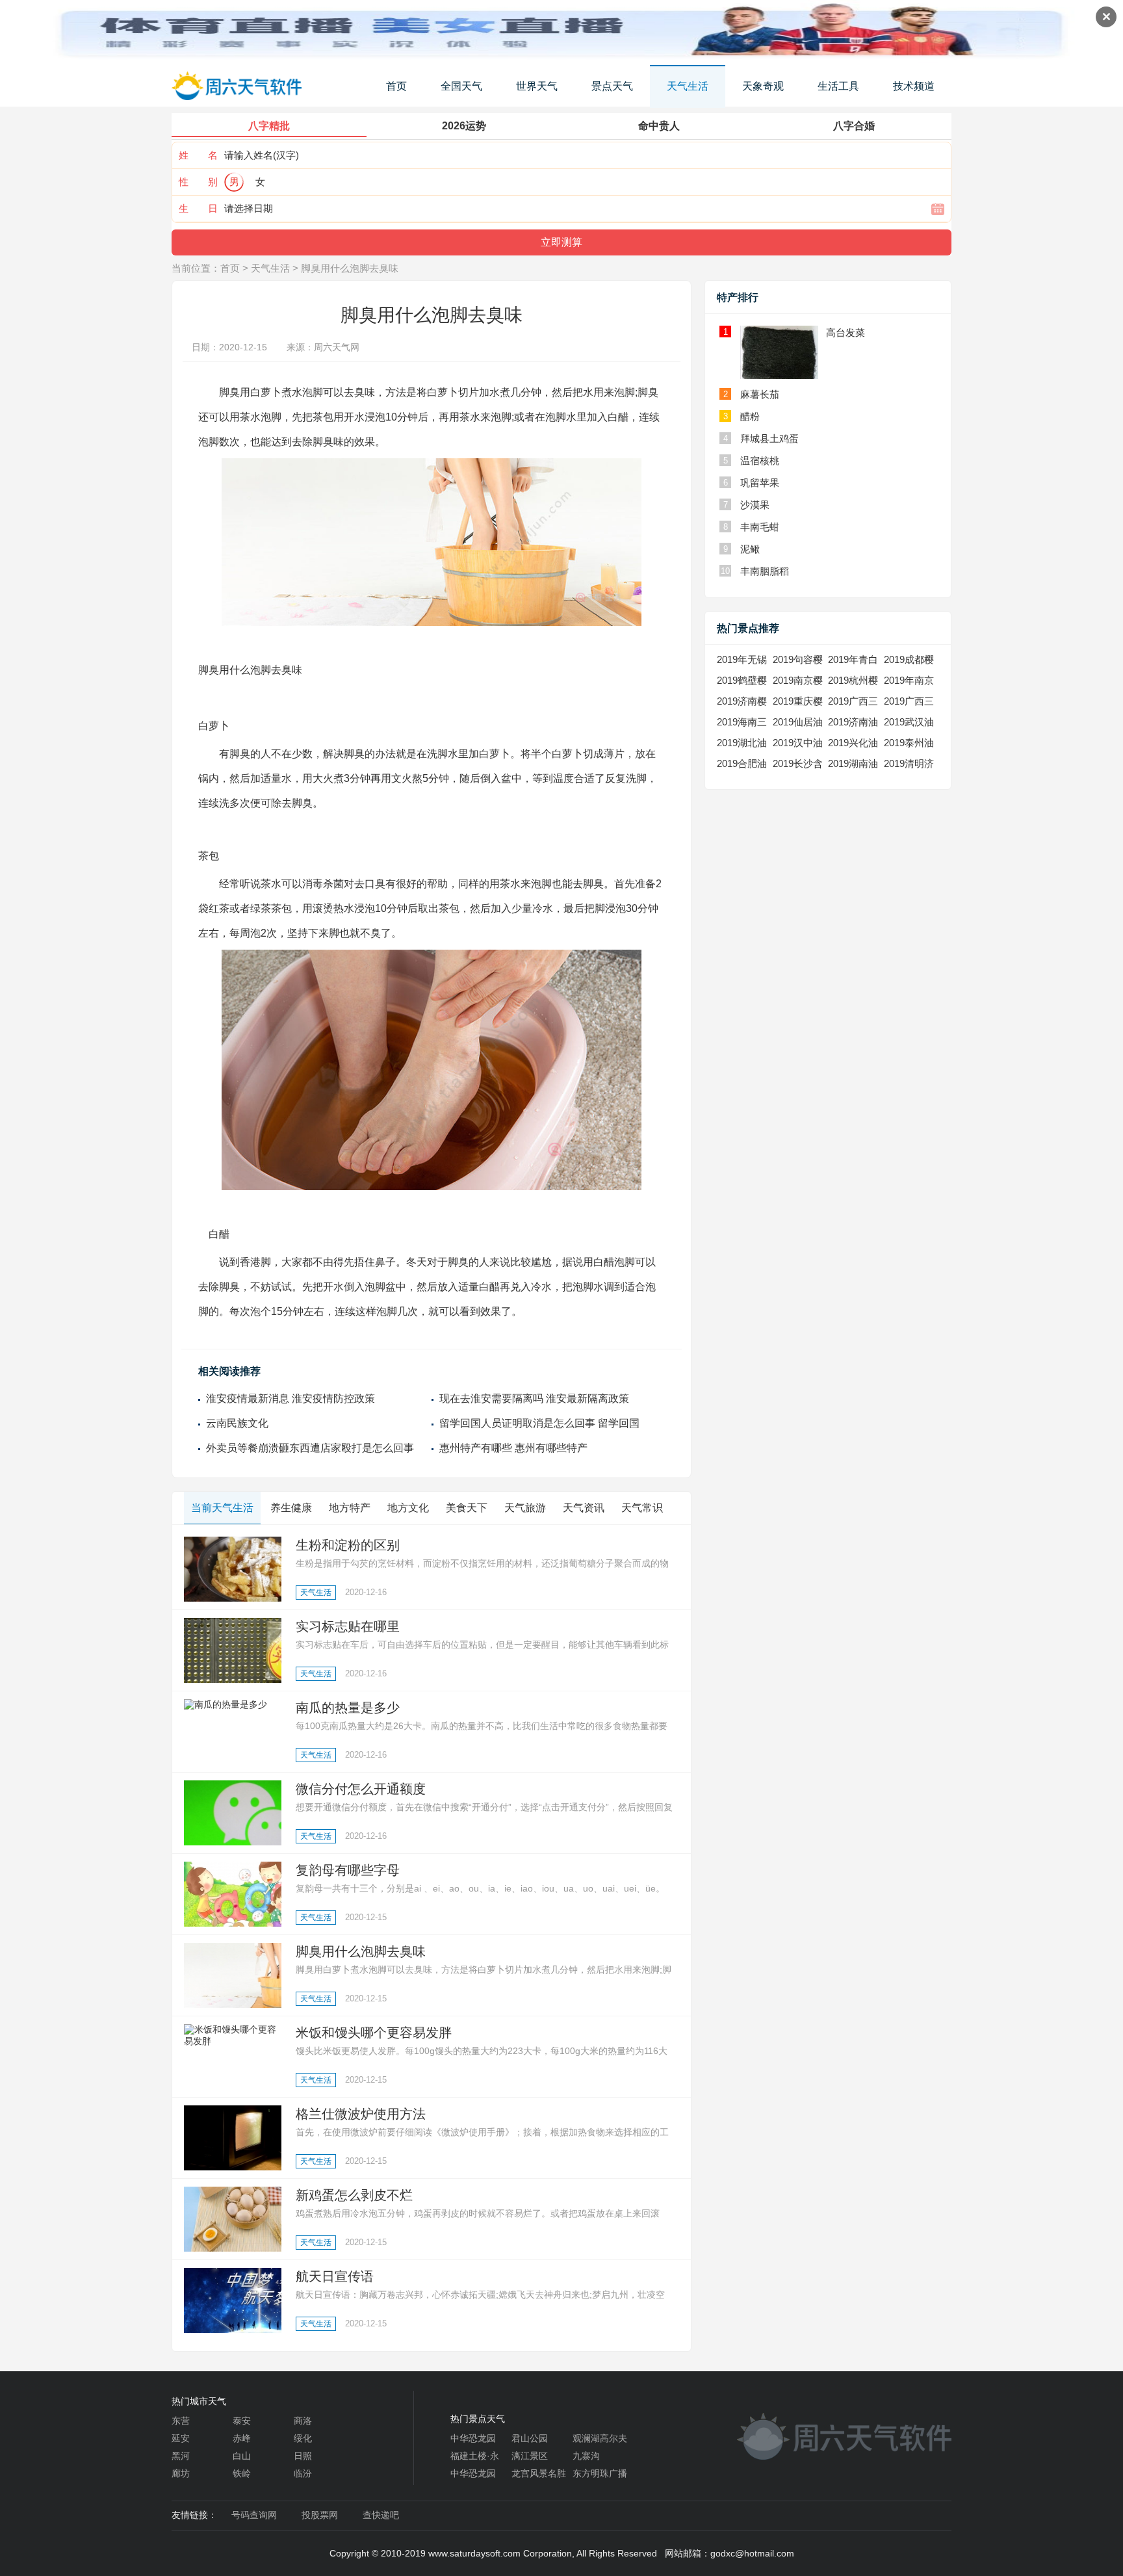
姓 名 (198, 155)
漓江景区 (530, 2456)
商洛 (303, 2421)
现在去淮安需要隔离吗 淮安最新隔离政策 (534, 1399)
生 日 (198, 208)
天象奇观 (763, 86)
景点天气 (612, 86)
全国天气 (461, 86)
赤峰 (242, 2438)
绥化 (303, 2438)
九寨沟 (586, 2456)
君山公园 (530, 2438)
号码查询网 (254, 2515)
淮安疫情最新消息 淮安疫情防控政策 (290, 1399)
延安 (181, 2438)
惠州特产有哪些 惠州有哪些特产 (513, 1448)
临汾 (303, 2473)
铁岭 (242, 2473)
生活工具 (838, 86)
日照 (303, 2456)
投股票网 (320, 2515)
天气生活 (688, 86)
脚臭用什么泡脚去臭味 (350, 268)
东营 (181, 2421)
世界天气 (537, 86)
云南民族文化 (237, 1423)
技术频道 (914, 86)
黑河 (181, 2456)
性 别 (198, 182)
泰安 (242, 2421)
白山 (242, 2456)
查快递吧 (381, 2515)
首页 (396, 86)
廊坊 (181, 2473)
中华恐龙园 (473, 2438)
